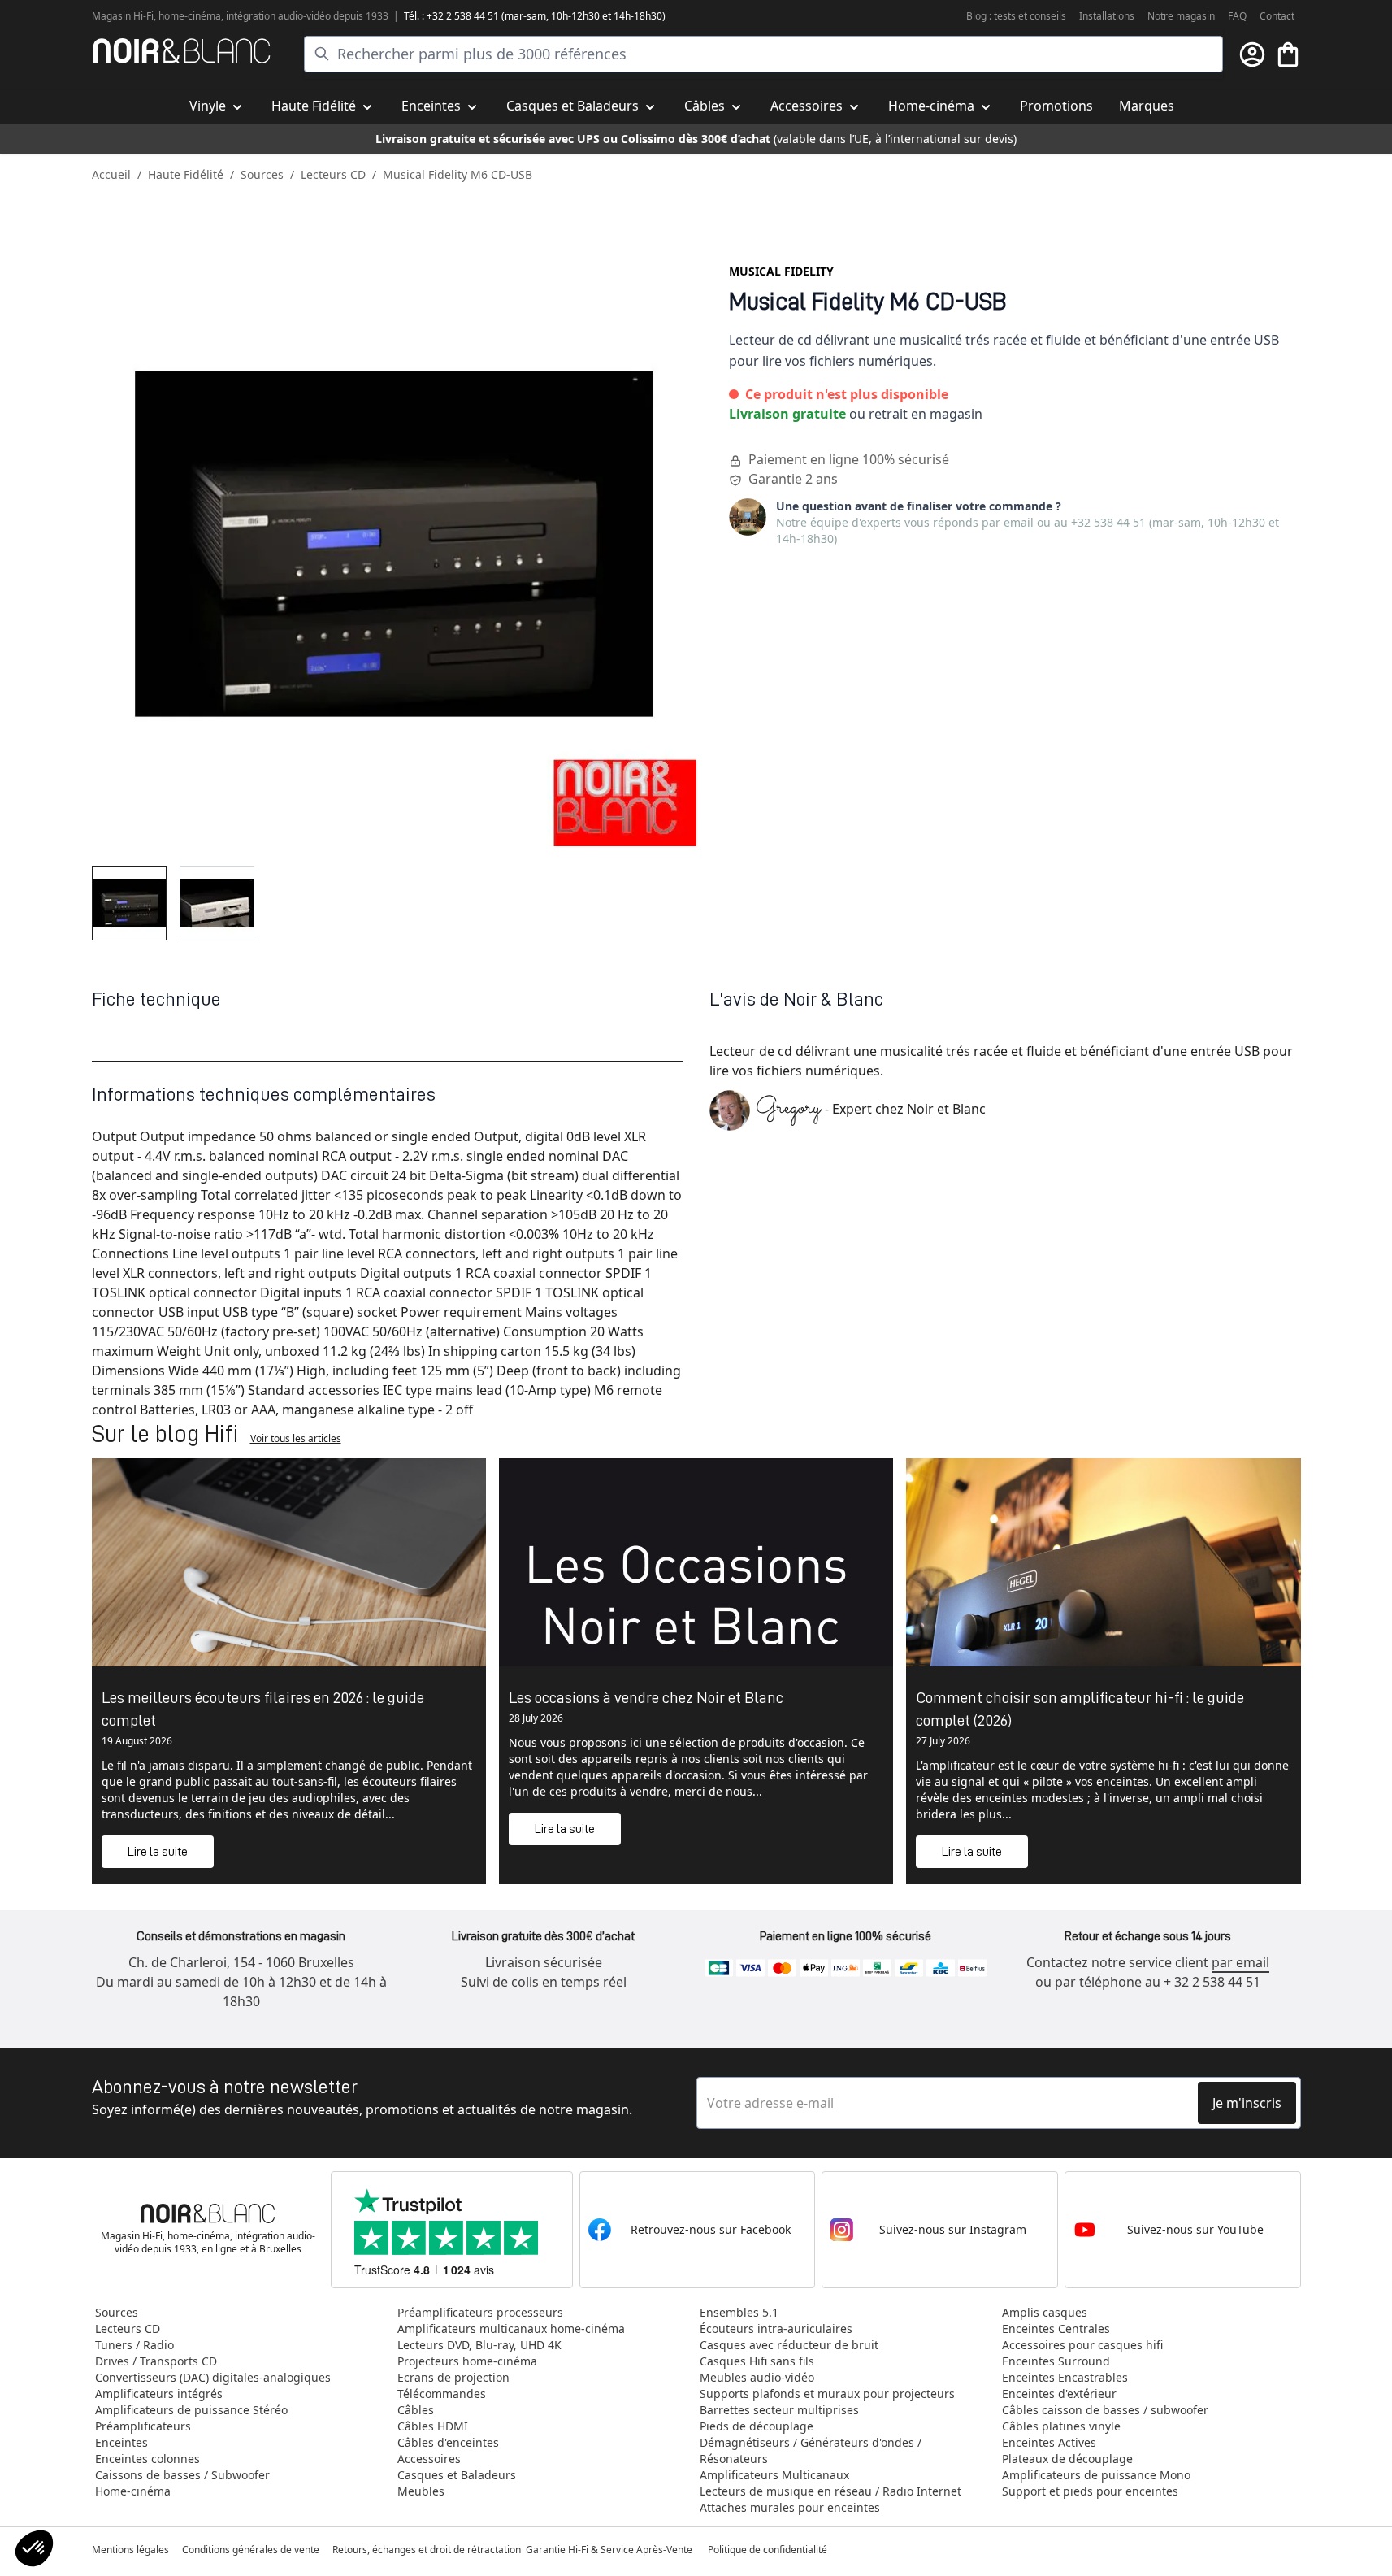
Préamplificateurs (143, 2426)
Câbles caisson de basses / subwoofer (1105, 2410)
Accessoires (429, 2459)
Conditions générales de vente (251, 2550)
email (1019, 522)
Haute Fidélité (186, 174)
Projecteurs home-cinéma (467, 2361)
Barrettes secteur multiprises (779, 2410)
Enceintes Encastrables (1065, 2377)
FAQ (1237, 16)
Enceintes (121, 2442)
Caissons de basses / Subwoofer (182, 2475)
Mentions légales (130, 2550)
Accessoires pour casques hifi (1082, 2345)
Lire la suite (158, 1852)
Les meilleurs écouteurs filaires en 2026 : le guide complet (263, 1709)
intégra (242, 16)
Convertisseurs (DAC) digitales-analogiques (213, 2377)
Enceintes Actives (1049, 2442)
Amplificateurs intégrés (159, 2394)
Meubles (421, 2491)
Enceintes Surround (1056, 2361)
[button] (34, 2548)
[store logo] (182, 51)
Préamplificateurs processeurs (480, 2312)
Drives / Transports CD (156, 2361)
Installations (1107, 16)
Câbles (416, 2410)
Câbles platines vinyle (1061, 2426)
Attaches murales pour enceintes (790, 2507)
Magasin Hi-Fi (123, 16)
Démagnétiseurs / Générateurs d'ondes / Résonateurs (811, 2450)
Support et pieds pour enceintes (1090, 2491)
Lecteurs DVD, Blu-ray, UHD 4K (479, 2345)
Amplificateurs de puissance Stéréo (191, 2410)
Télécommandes (442, 2394)
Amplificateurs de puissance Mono (1096, 2475)
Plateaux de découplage (1067, 2459)
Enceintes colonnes (147, 2459)
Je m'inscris (1247, 2103)
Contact (1277, 16)
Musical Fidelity (781, 271)
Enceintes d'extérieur (1059, 2394)
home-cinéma (190, 16)
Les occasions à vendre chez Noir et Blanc (646, 1697)
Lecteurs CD (333, 174)
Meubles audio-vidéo (757, 2377)
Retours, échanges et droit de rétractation (428, 2550)
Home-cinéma (133, 2491)
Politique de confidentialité (769, 2550)
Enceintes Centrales (1056, 2328)
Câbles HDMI (433, 2426)
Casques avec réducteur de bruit (789, 2345)
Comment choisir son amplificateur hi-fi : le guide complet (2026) (1080, 1709)
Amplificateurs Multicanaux (774, 2475)
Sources (262, 174)
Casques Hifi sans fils (757, 2361)
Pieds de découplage (757, 2426)
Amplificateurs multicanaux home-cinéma (511, 2328)
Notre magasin (1181, 16)
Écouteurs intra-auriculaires (776, 2328)
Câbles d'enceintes (448, 2442)
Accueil (111, 174)
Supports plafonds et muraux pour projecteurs (827, 2394)
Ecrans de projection (453, 2377)
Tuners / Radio (134, 2345)
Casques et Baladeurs (457, 2475)
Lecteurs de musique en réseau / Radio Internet (830, 2491)
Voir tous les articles (296, 1438)
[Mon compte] (1252, 54)
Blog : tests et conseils (1016, 16)
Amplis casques (1045, 2312)
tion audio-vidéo (295, 16)
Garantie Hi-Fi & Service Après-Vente (609, 2550)
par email (1240, 1962)
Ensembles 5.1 (739, 2312)
